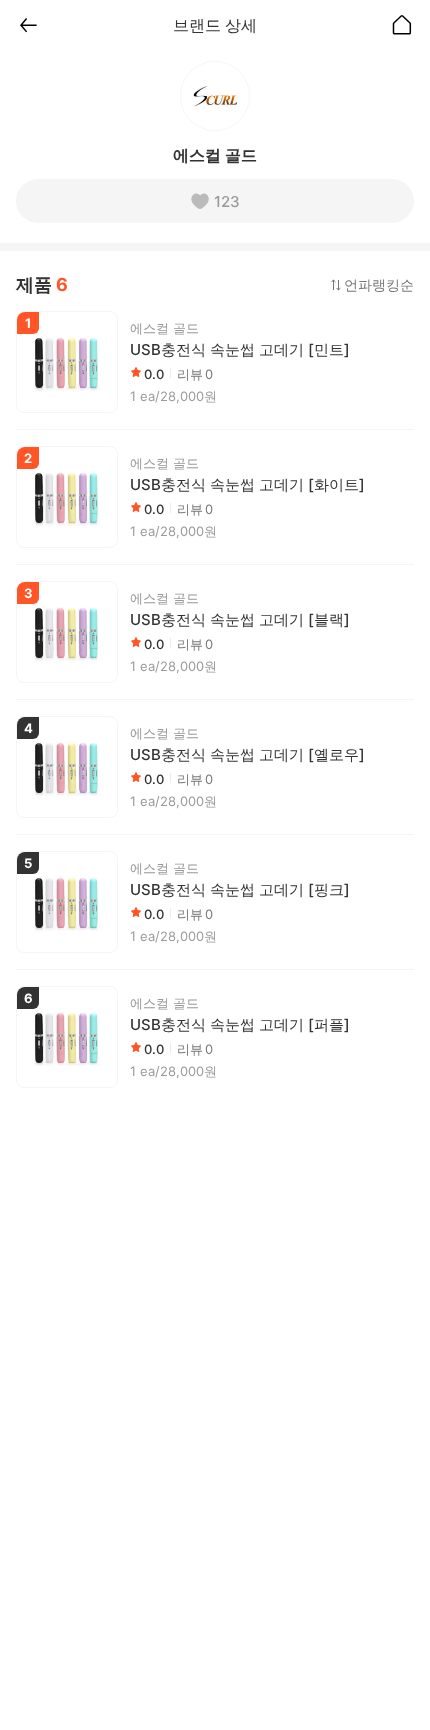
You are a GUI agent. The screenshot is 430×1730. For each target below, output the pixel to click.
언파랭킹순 (379, 284)
